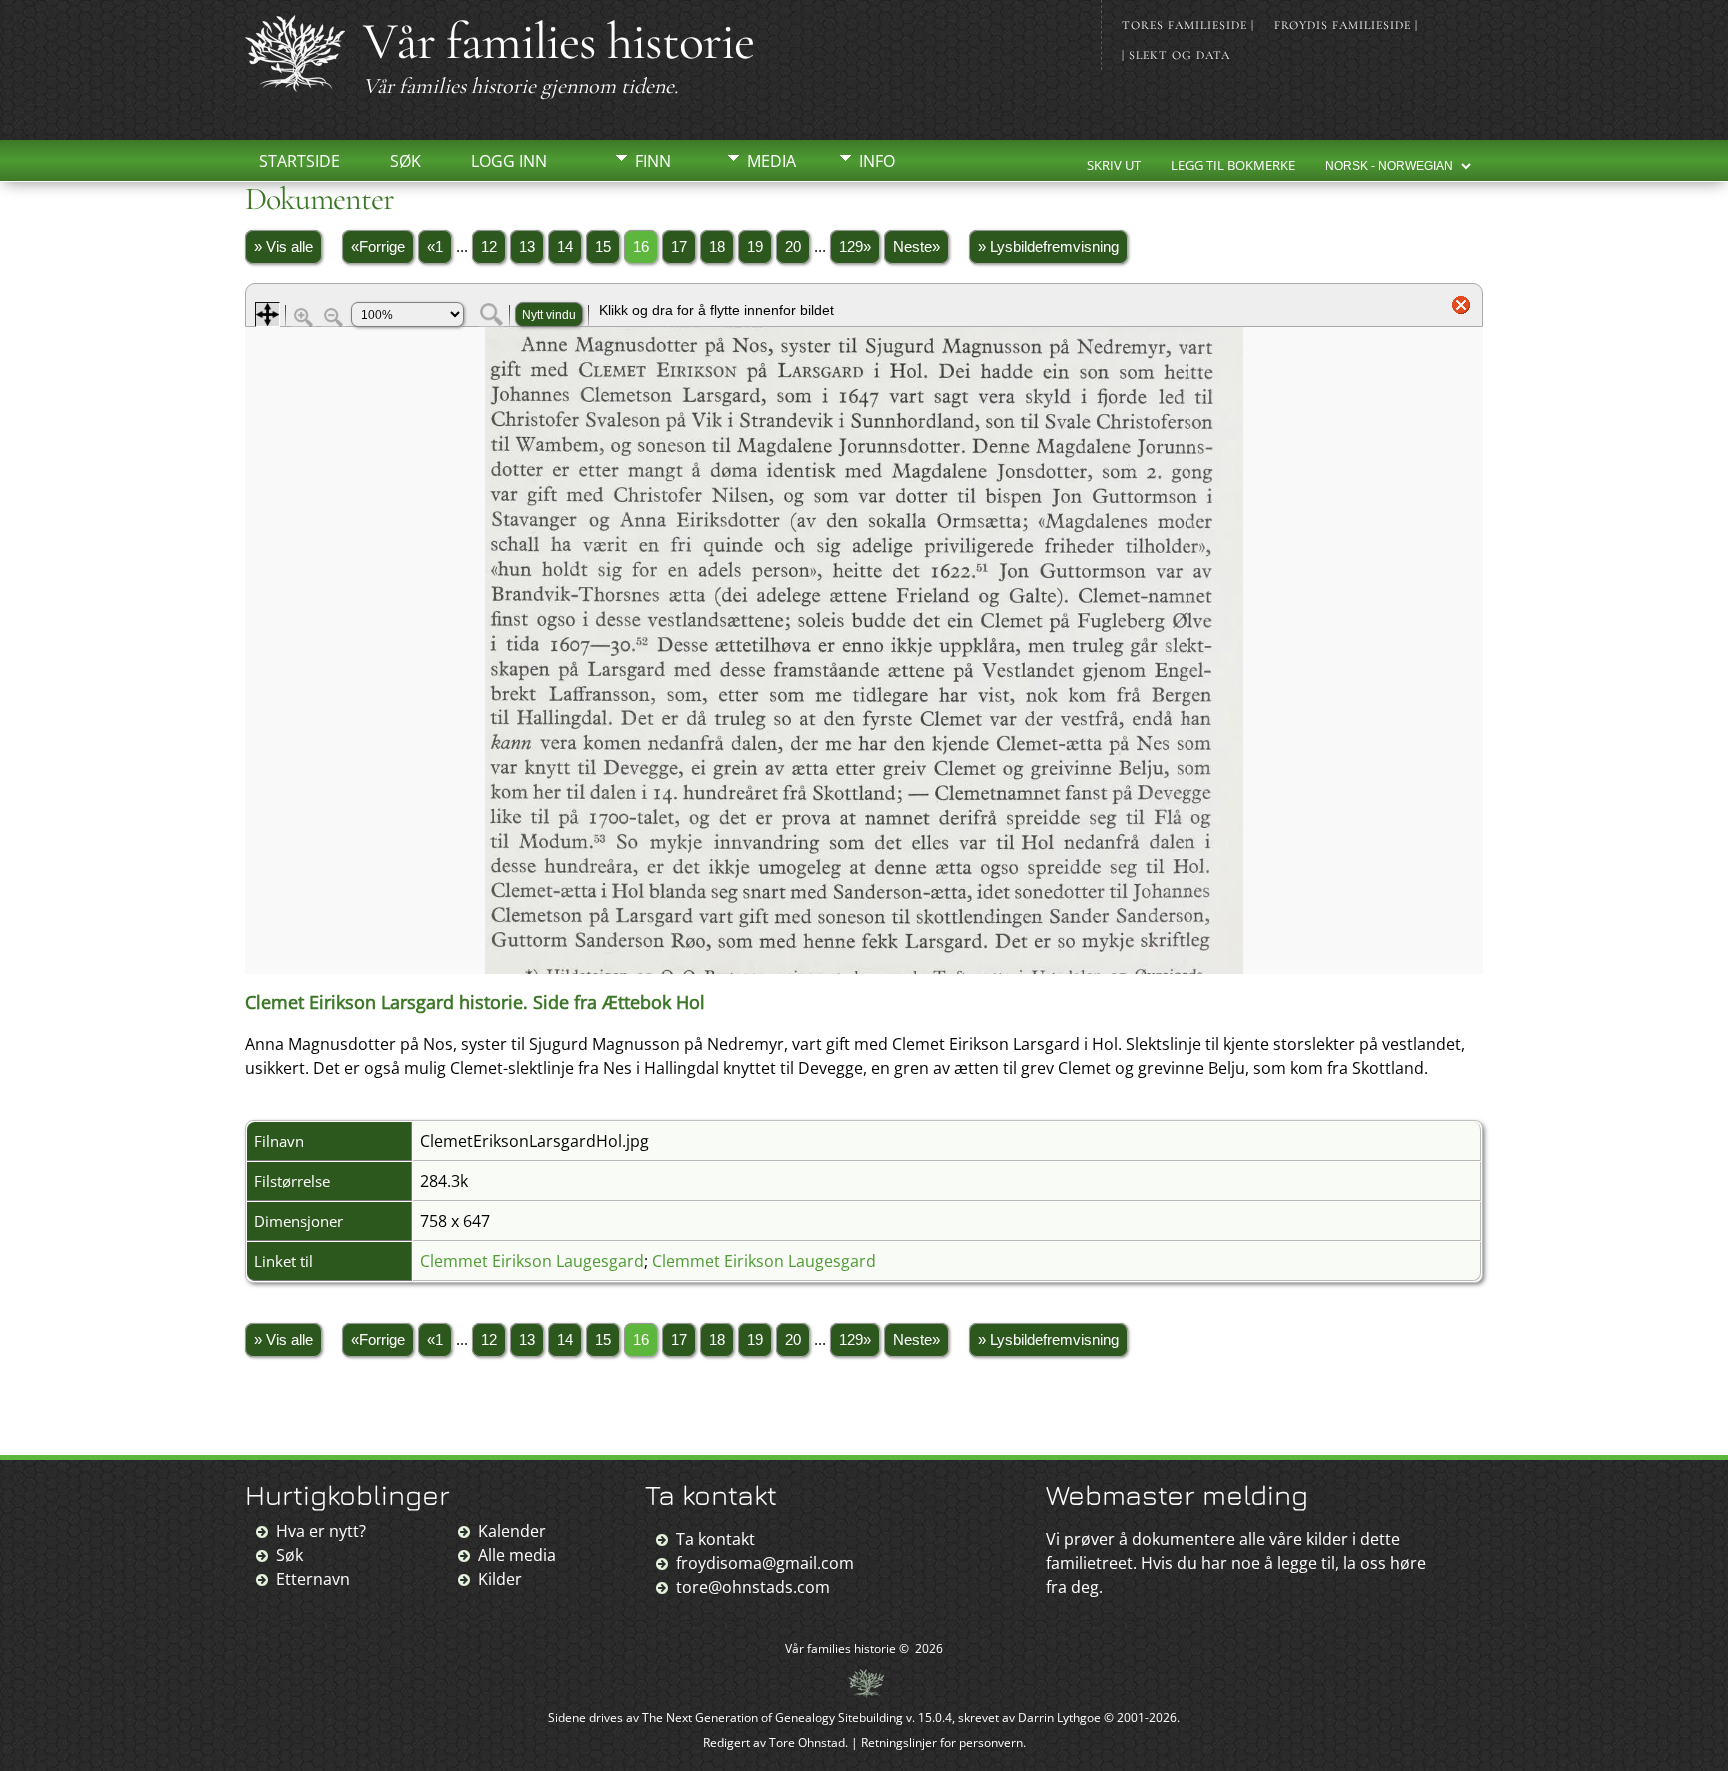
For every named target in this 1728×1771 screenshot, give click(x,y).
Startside (299, 161)
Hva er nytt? (321, 1531)
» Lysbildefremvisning (1048, 247)
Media (771, 161)
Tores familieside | (1188, 25)
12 (489, 247)
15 (603, 247)
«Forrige (378, 247)
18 (717, 247)
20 (793, 247)
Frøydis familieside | (1346, 25)
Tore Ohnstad (807, 1742)
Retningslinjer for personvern (942, 1742)
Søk (405, 161)
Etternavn (313, 1579)
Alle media (517, 1555)
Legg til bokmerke (1233, 165)
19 (755, 247)
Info (877, 161)
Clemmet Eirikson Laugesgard (532, 1261)
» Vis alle (283, 247)
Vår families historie (558, 41)
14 (565, 247)
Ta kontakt (715, 1539)
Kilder (500, 1579)
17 (679, 247)
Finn (653, 161)
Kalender (512, 1531)
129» (855, 247)
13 (527, 247)
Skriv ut (1114, 165)
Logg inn (509, 161)
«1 (435, 247)
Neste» (916, 247)
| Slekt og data (1176, 55)
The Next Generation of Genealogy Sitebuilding (772, 1717)
